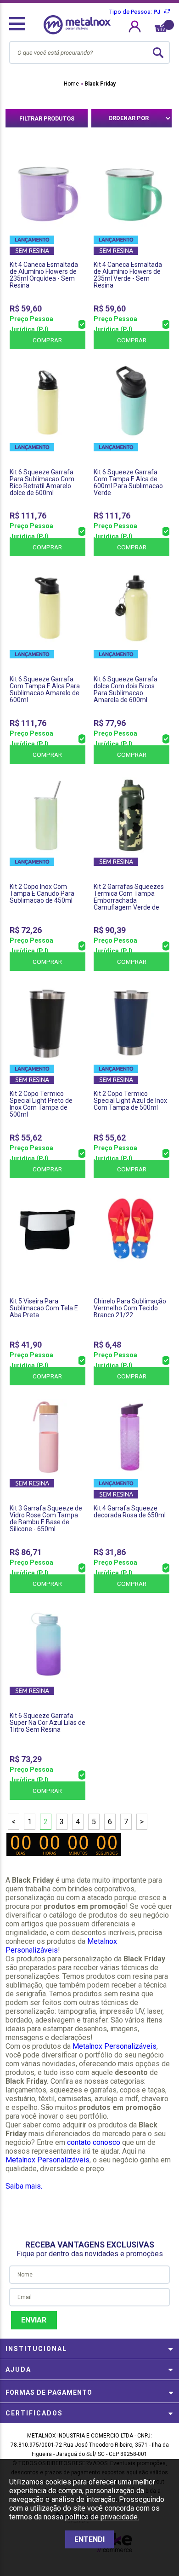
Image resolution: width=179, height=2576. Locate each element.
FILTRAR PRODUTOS (47, 118)
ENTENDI (89, 2539)
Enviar (34, 2320)
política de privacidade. (102, 2517)
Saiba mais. (24, 2186)
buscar (158, 52)
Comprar (47, 340)
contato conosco (94, 2142)
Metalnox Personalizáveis (115, 2046)
